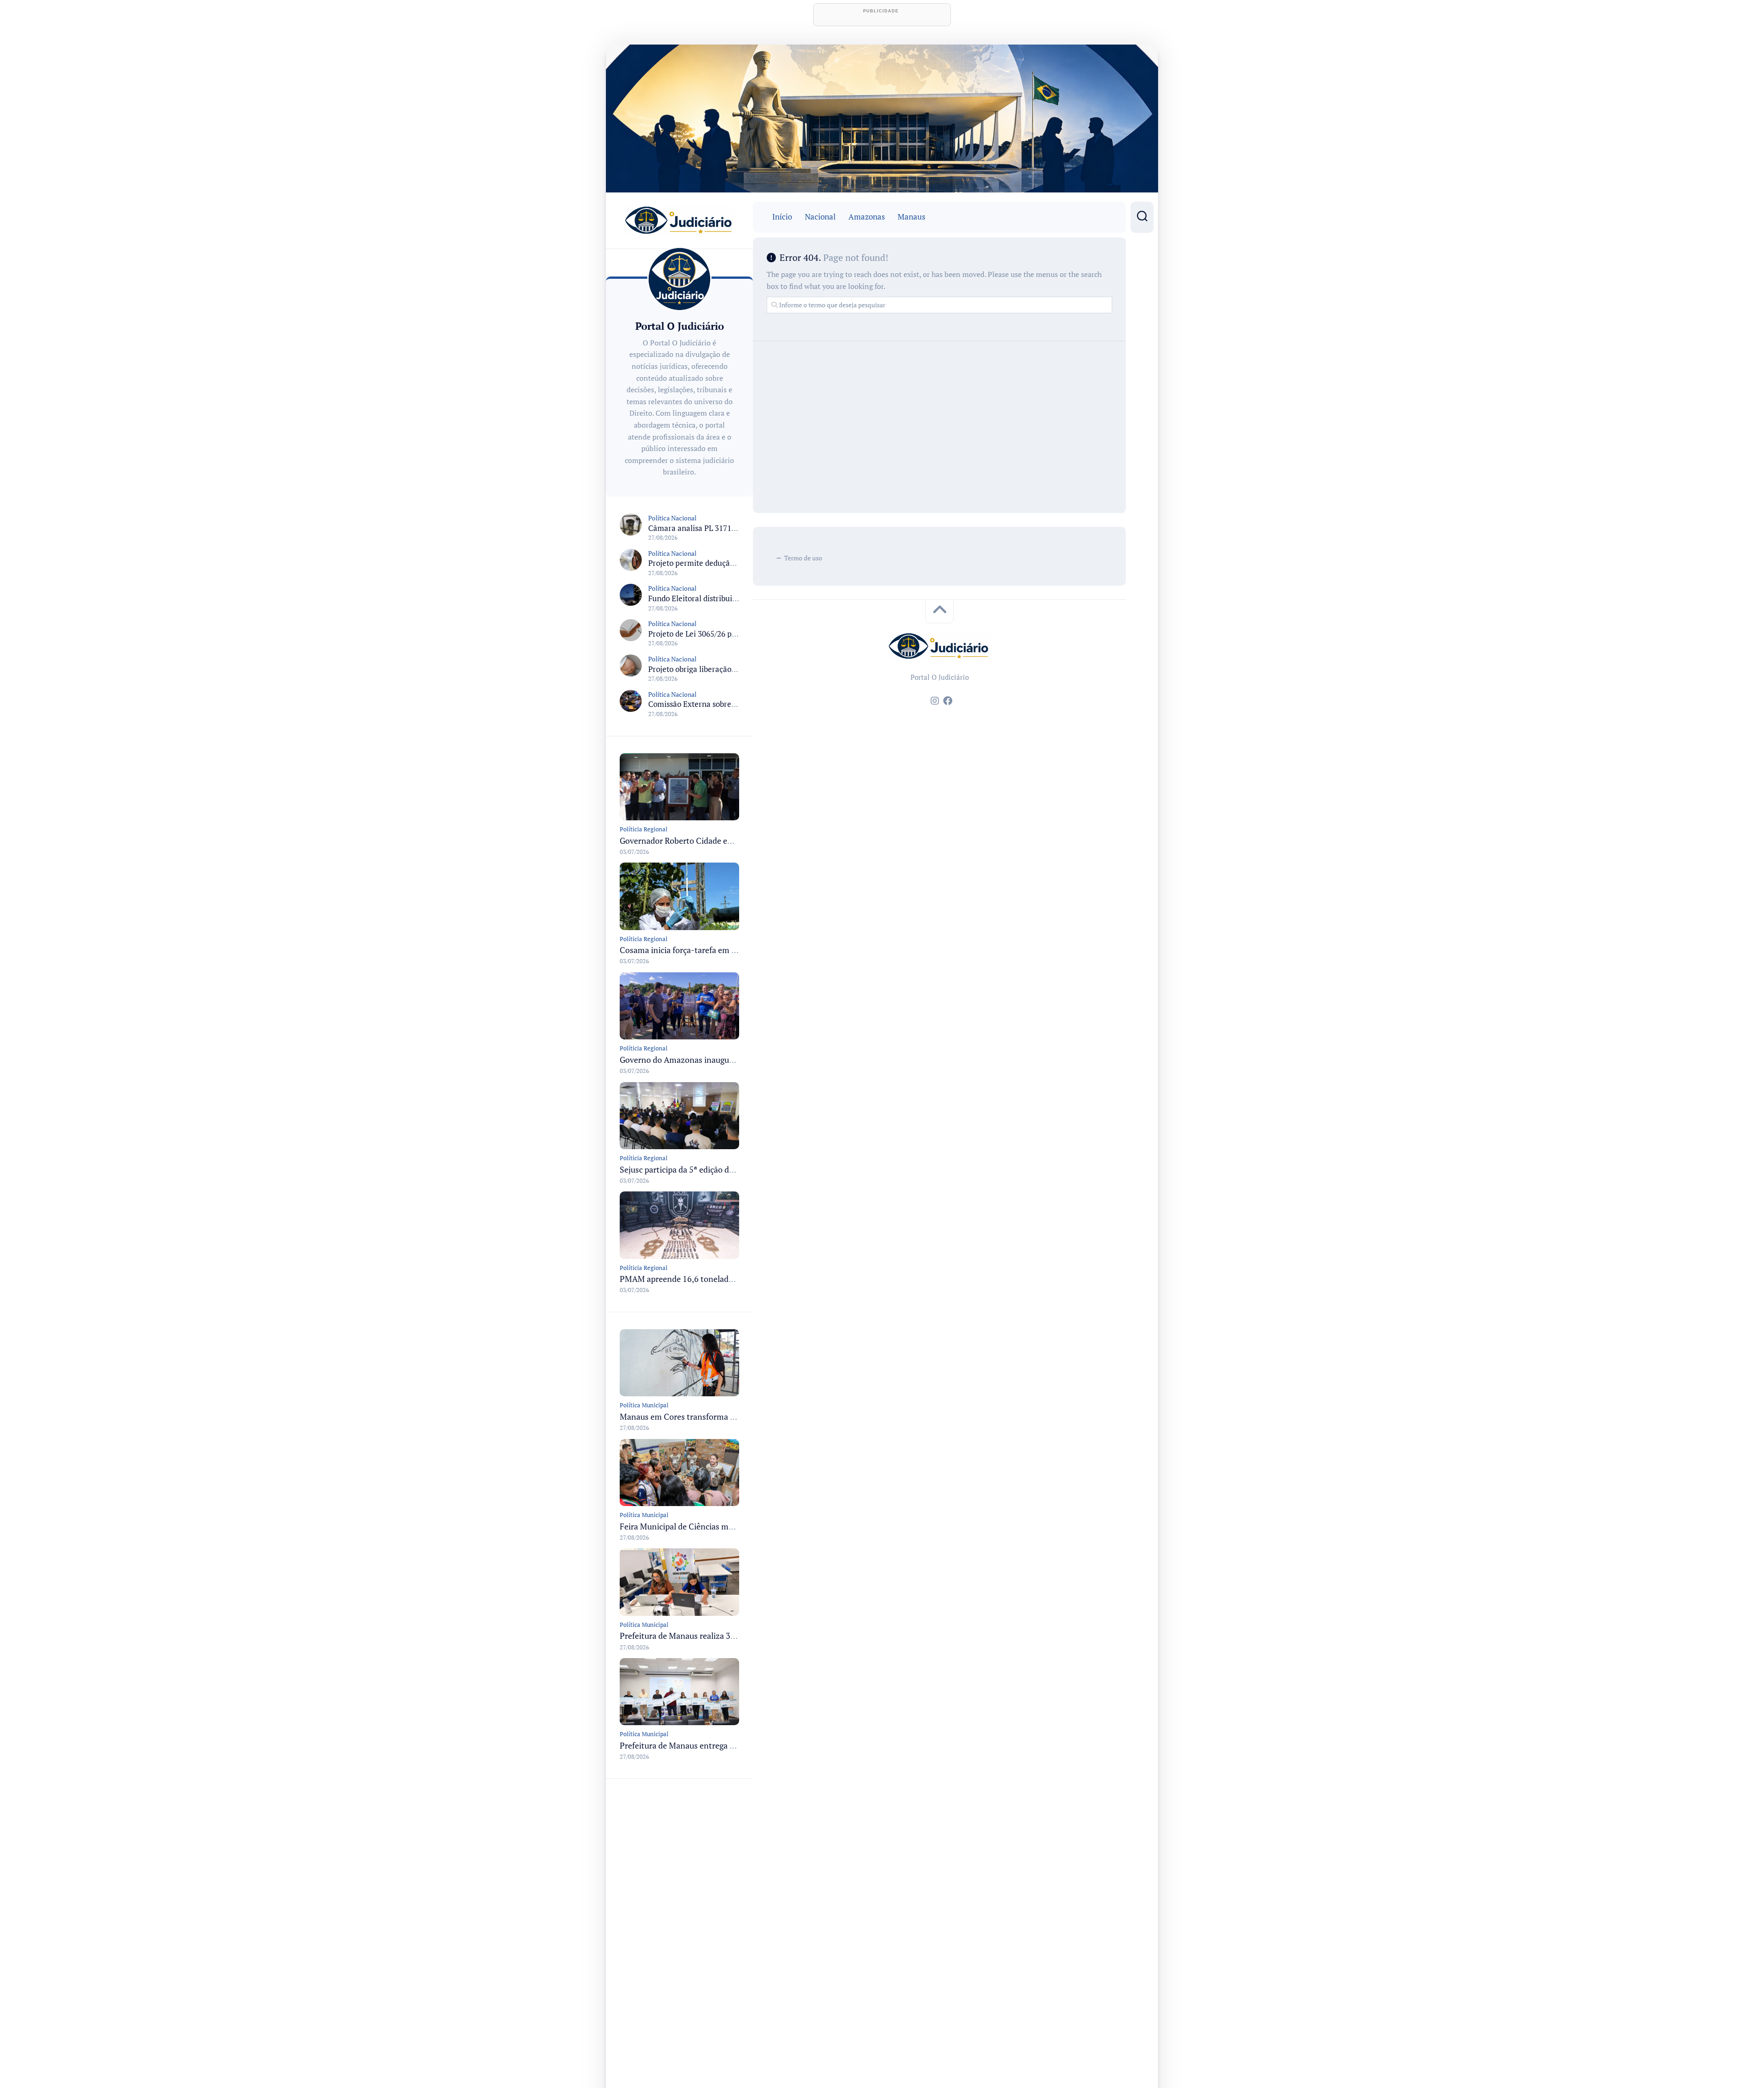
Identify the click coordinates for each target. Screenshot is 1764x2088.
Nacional (820, 217)
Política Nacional (672, 518)
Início (782, 217)
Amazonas (867, 217)
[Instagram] (935, 701)
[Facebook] (948, 701)
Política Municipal (644, 1405)
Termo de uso (803, 558)
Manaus (911, 217)
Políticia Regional (644, 829)
